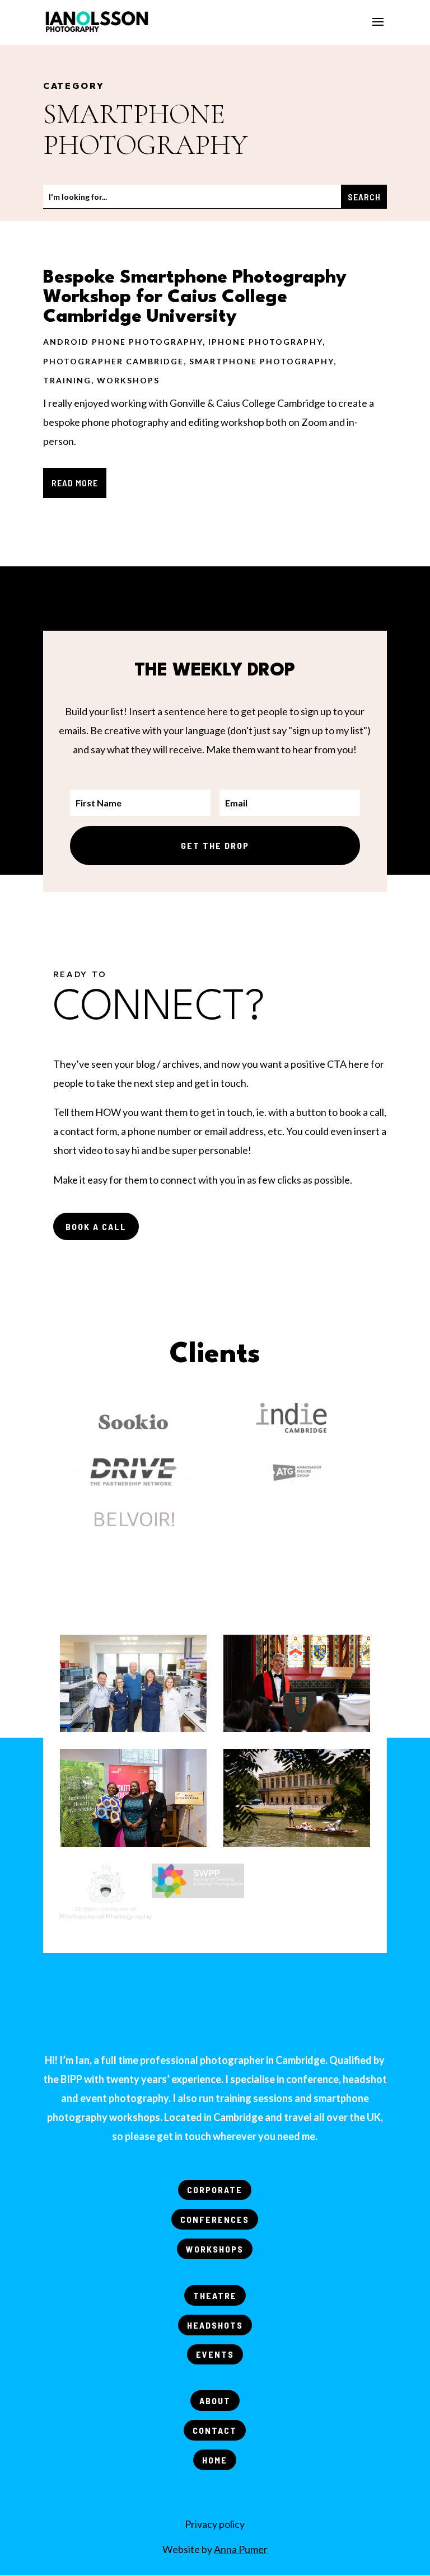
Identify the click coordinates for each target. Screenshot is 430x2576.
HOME (215, 2460)
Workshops (128, 380)
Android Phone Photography (123, 342)
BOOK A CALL (96, 1226)
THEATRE (215, 2295)
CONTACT (215, 2430)
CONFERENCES (215, 2219)
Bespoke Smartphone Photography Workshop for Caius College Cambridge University (195, 297)
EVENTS (215, 2354)
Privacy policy (215, 2524)
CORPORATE (215, 2190)
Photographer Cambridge (113, 361)
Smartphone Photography (261, 361)
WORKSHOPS (215, 2249)
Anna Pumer (241, 2549)
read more (75, 483)
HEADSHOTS (215, 2325)
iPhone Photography (265, 342)
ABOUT (215, 2401)
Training (67, 380)
